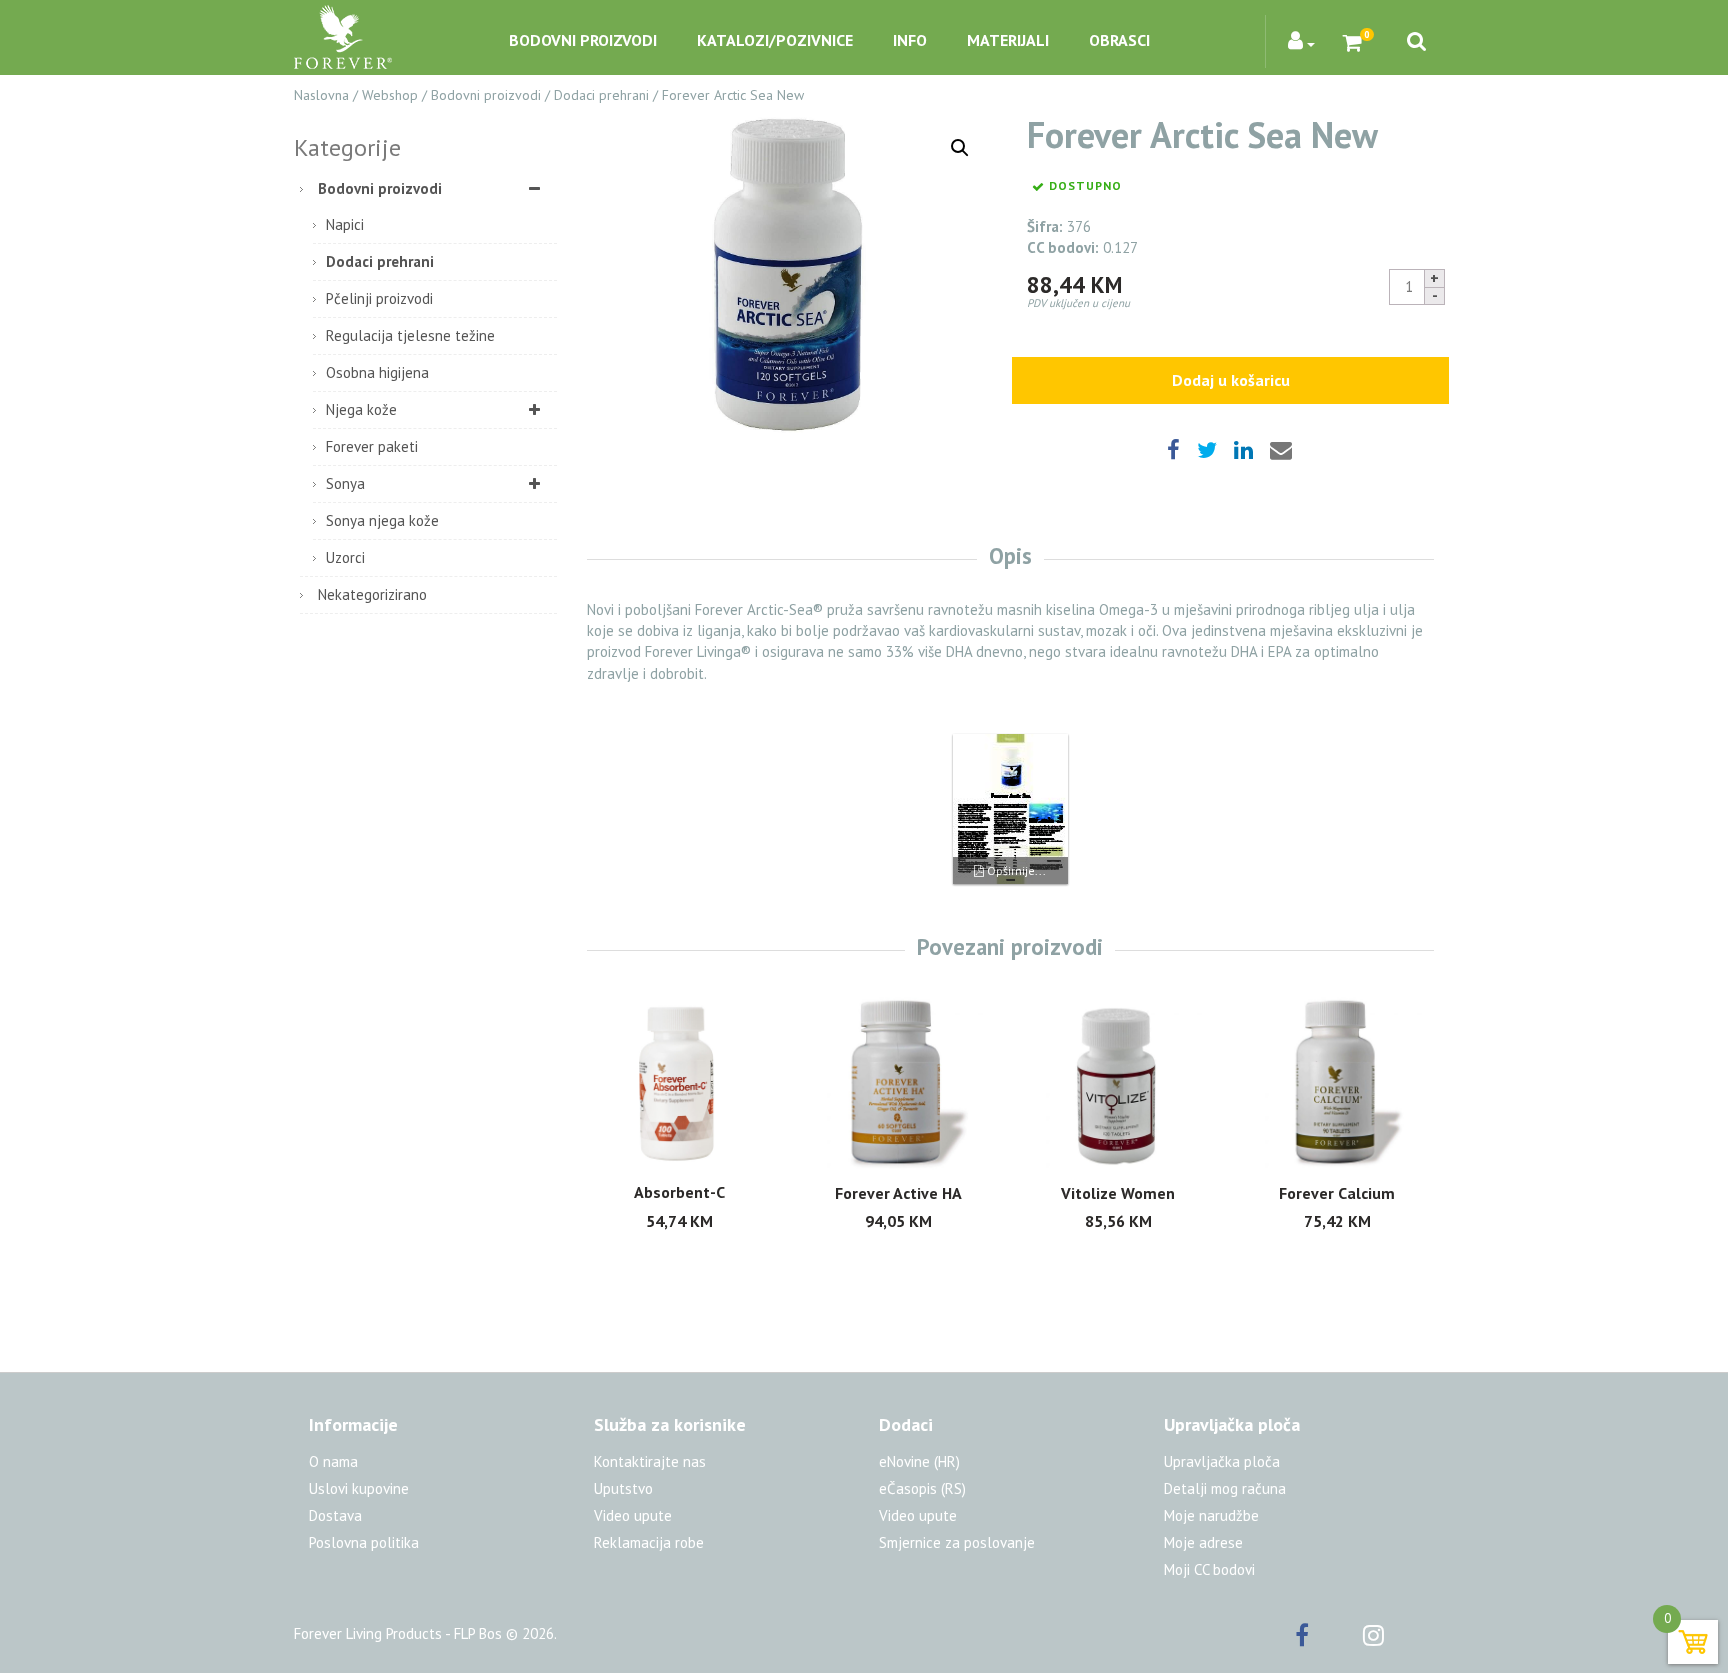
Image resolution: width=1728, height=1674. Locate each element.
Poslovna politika (364, 1542)
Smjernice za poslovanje (957, 1542)
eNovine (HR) (919, 1461)
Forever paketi (372, 446)
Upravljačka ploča (1222, 1461)
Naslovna (321, 95)
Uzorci (345, 557)
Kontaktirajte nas (650, 1461)
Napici (345, 224)
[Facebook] (1327, 1638)
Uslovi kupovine (359, 1488)
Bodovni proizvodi (583, 40)
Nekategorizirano (372, 594)
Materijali (1008, 40)
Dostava (335, 1515)
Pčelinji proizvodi (379, 298)
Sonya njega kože (382, 520)
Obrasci (1119, 40)
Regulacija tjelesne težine (410, 335)
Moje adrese (1203, 1542)
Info (910, 40)
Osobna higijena (377, 372)
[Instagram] (1398, 1638)
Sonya (345, 483)
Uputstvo (623, 1488)
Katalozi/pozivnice (775, 40)
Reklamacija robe (649, 1542)
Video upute (633, 1515)
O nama (333, 1461)
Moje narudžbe (1211, 1515)
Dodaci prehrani (601, 95)
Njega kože (361, 409)
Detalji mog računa (1225, 1488)
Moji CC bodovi (1209, 1569)
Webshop (390, 95)
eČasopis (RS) (922, 1488)
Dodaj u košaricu (1231, 380)
